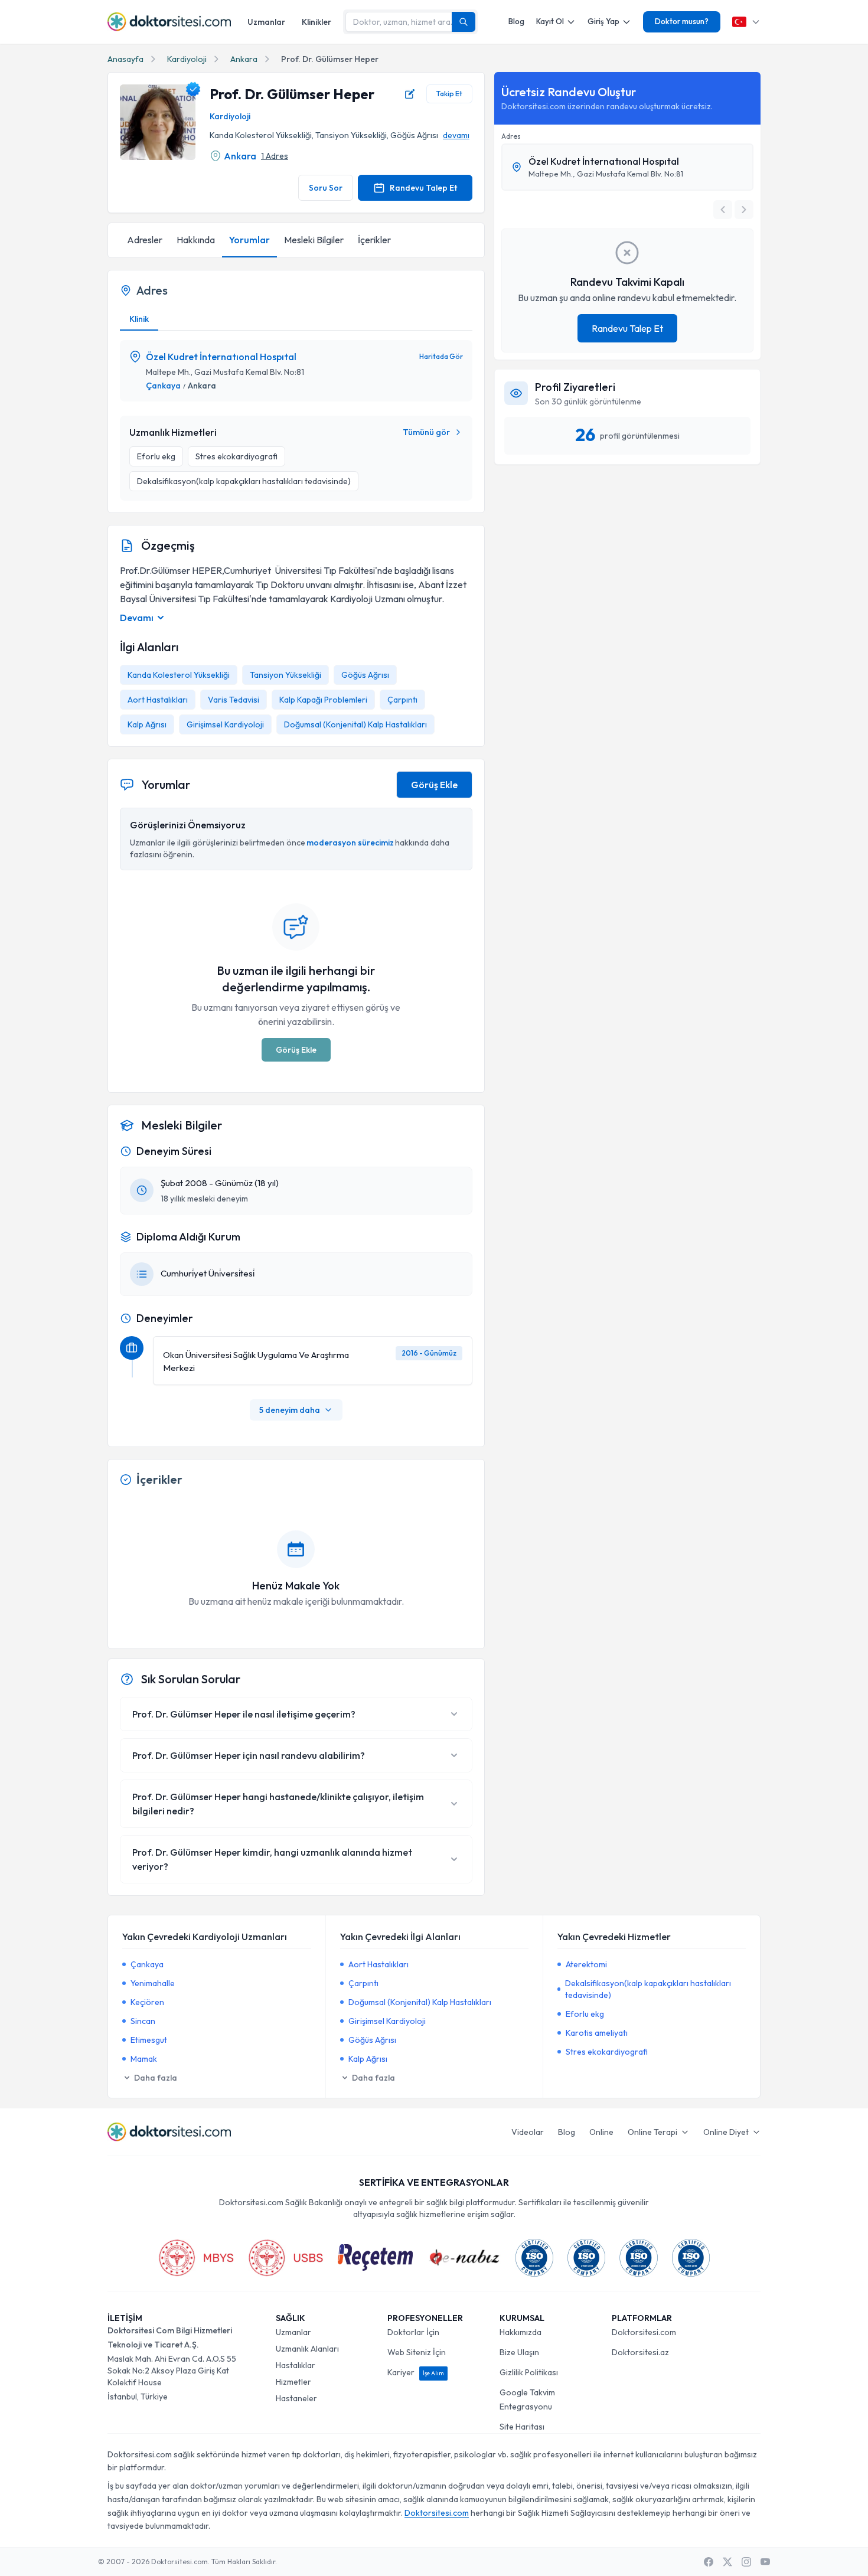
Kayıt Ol (550, 21)
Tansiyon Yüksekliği (285, 675)
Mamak (144, 2059)
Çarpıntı (402, 700)
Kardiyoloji (187, 59)
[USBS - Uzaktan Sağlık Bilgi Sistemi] (286, 2258)
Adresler (145, 240)
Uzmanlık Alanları (307, 2349)
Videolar (528, 2132)
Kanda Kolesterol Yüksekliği (179, 675)
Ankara (244, 59)
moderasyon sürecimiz (350, 843)
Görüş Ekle (434, 785)
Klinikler (316, 22)
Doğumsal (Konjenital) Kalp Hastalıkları (355, 724)
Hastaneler (296, 2398)
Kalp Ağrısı (147, 724)
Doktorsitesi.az (640, 2352)
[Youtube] (765, 2562)
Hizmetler (293, 2382)
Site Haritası (522, 2427)
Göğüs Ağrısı (365, 675)
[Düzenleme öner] (410, 94)
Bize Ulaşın (519, 2352)
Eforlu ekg (585, 2014)
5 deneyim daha (290, 1410)
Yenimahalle (153, 1983)
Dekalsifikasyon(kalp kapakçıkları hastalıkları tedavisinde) (648, 1989)
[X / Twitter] (727, 2562)
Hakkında (196, 240)
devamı (456, 135)
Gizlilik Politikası (529, 2372)
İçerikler (374, 240)
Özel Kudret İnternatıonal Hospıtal (221, 357)
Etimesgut (149, 2040)
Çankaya (163, 386)
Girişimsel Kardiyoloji (225, 724)
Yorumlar (249, 240)
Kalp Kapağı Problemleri (323, 700)
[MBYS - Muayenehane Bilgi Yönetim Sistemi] (196, 2258)
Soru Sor (326, 188)
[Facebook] (709, 2562)
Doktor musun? (682, 21)
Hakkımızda (521, 2332)
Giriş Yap (603, 21)
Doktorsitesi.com (644, 2332)
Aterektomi (586, 1964)
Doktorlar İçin (413, 2332)
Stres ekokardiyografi (607, 2052)
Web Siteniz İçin (417, 2352)
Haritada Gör (441, 356)
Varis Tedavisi (234, 700)
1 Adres (275, 156)
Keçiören (147, 2002)
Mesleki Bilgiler (314, 240)
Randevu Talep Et (423, 188)
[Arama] (464, 22)
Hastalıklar (296, 2365)
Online (601, 2132)
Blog (516, 21)
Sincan (143, 2021)
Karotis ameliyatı (597, 2033)
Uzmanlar (266, 22)
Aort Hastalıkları (158, 700)
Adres (511, 136)
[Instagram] (746, 2562)
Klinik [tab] (139, 319)
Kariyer (416, 2372)
